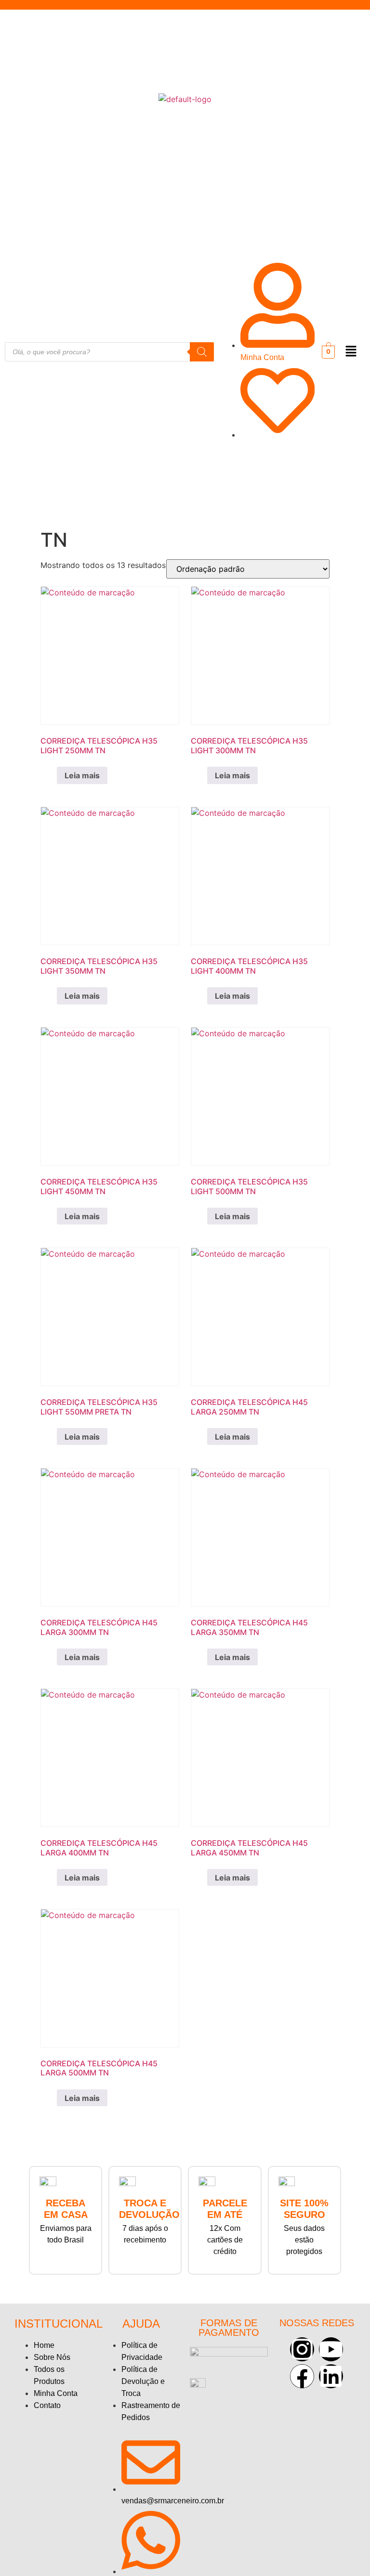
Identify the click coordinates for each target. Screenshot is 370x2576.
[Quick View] (52, 775)
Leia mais (82, 775)
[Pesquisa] (202, 352)
